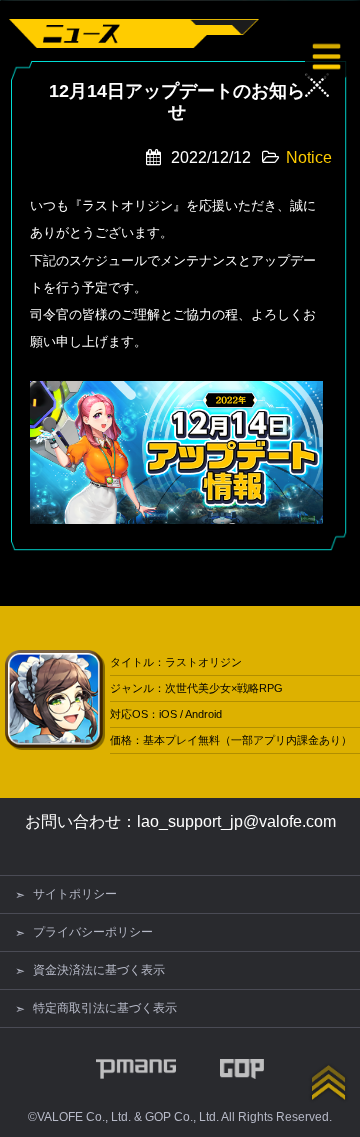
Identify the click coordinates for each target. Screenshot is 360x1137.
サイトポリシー (75, 894)
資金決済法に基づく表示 (99, 970)
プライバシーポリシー (93, 932)
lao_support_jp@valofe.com (236, 821)
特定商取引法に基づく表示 (105, 1008)
